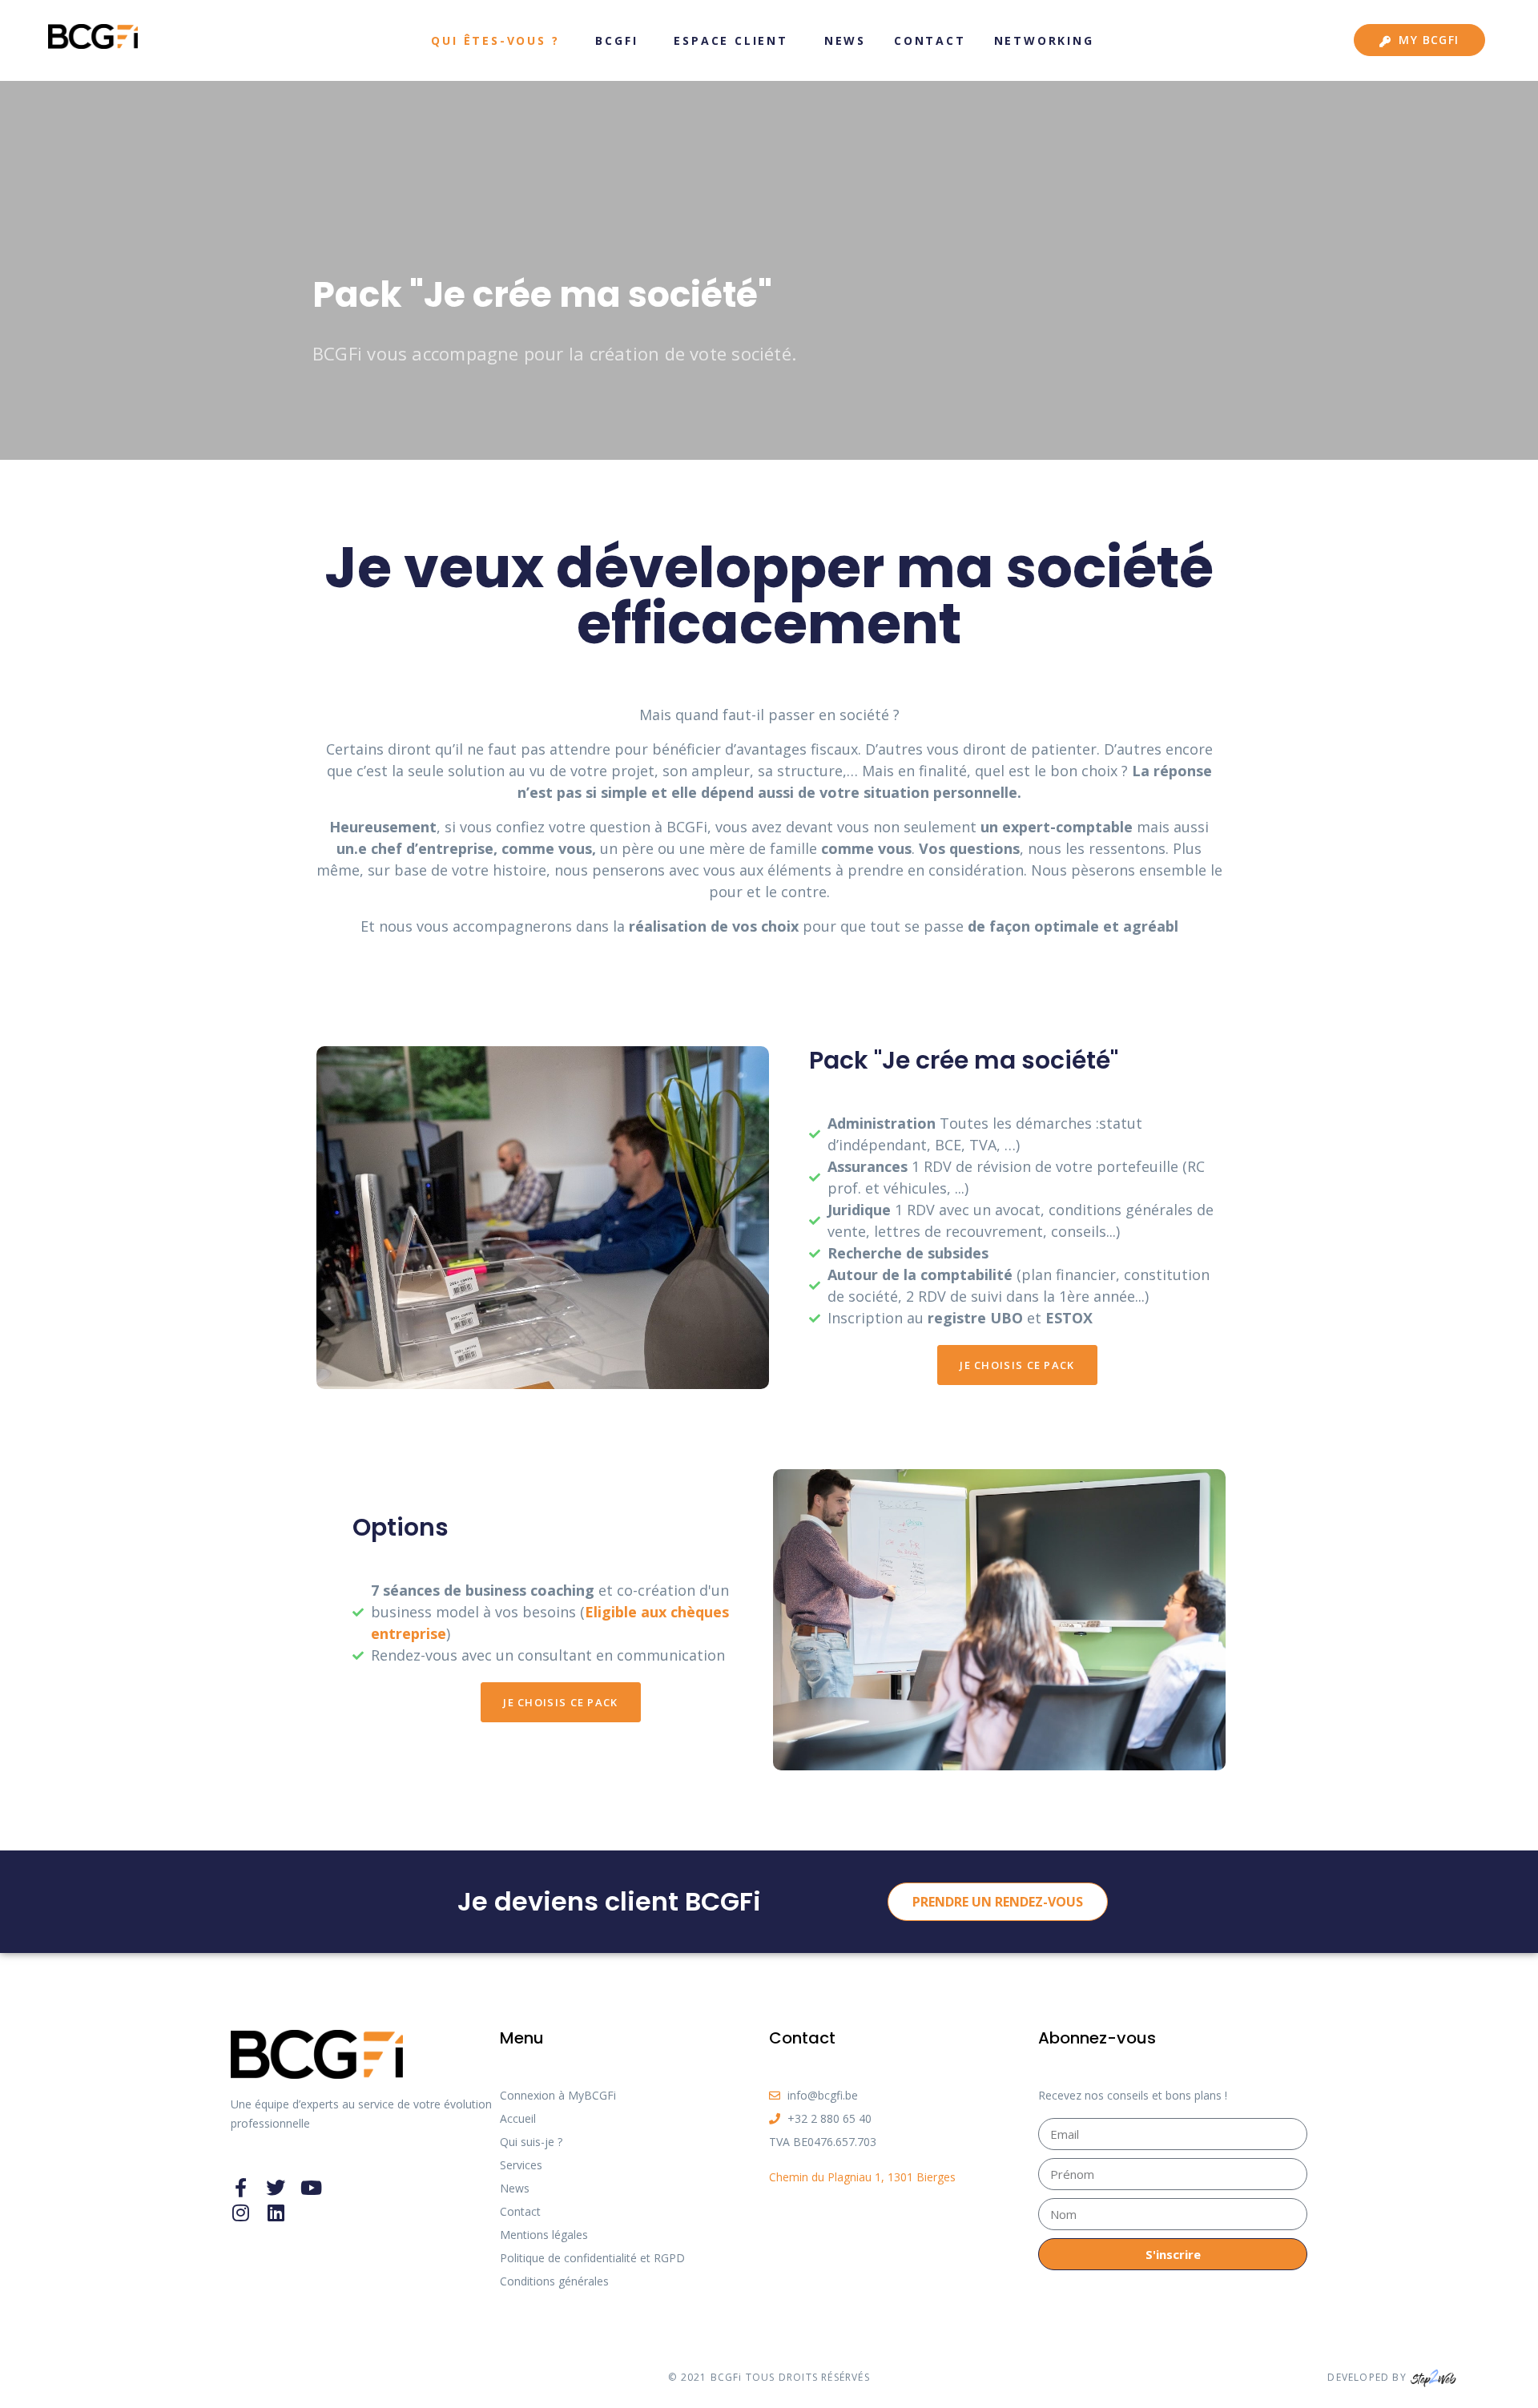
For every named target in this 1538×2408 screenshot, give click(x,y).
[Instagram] (240, 2213)
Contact (930, 40)
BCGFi (616, 40)
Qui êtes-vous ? (495, 40)
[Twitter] (276, 2188)
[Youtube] (311, 2188)
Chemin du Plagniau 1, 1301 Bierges (862, 2177)
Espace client (731, 40)
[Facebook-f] (240, 2188)
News (845, 40)
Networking (1044, 40)
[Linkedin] (276, 2213)
